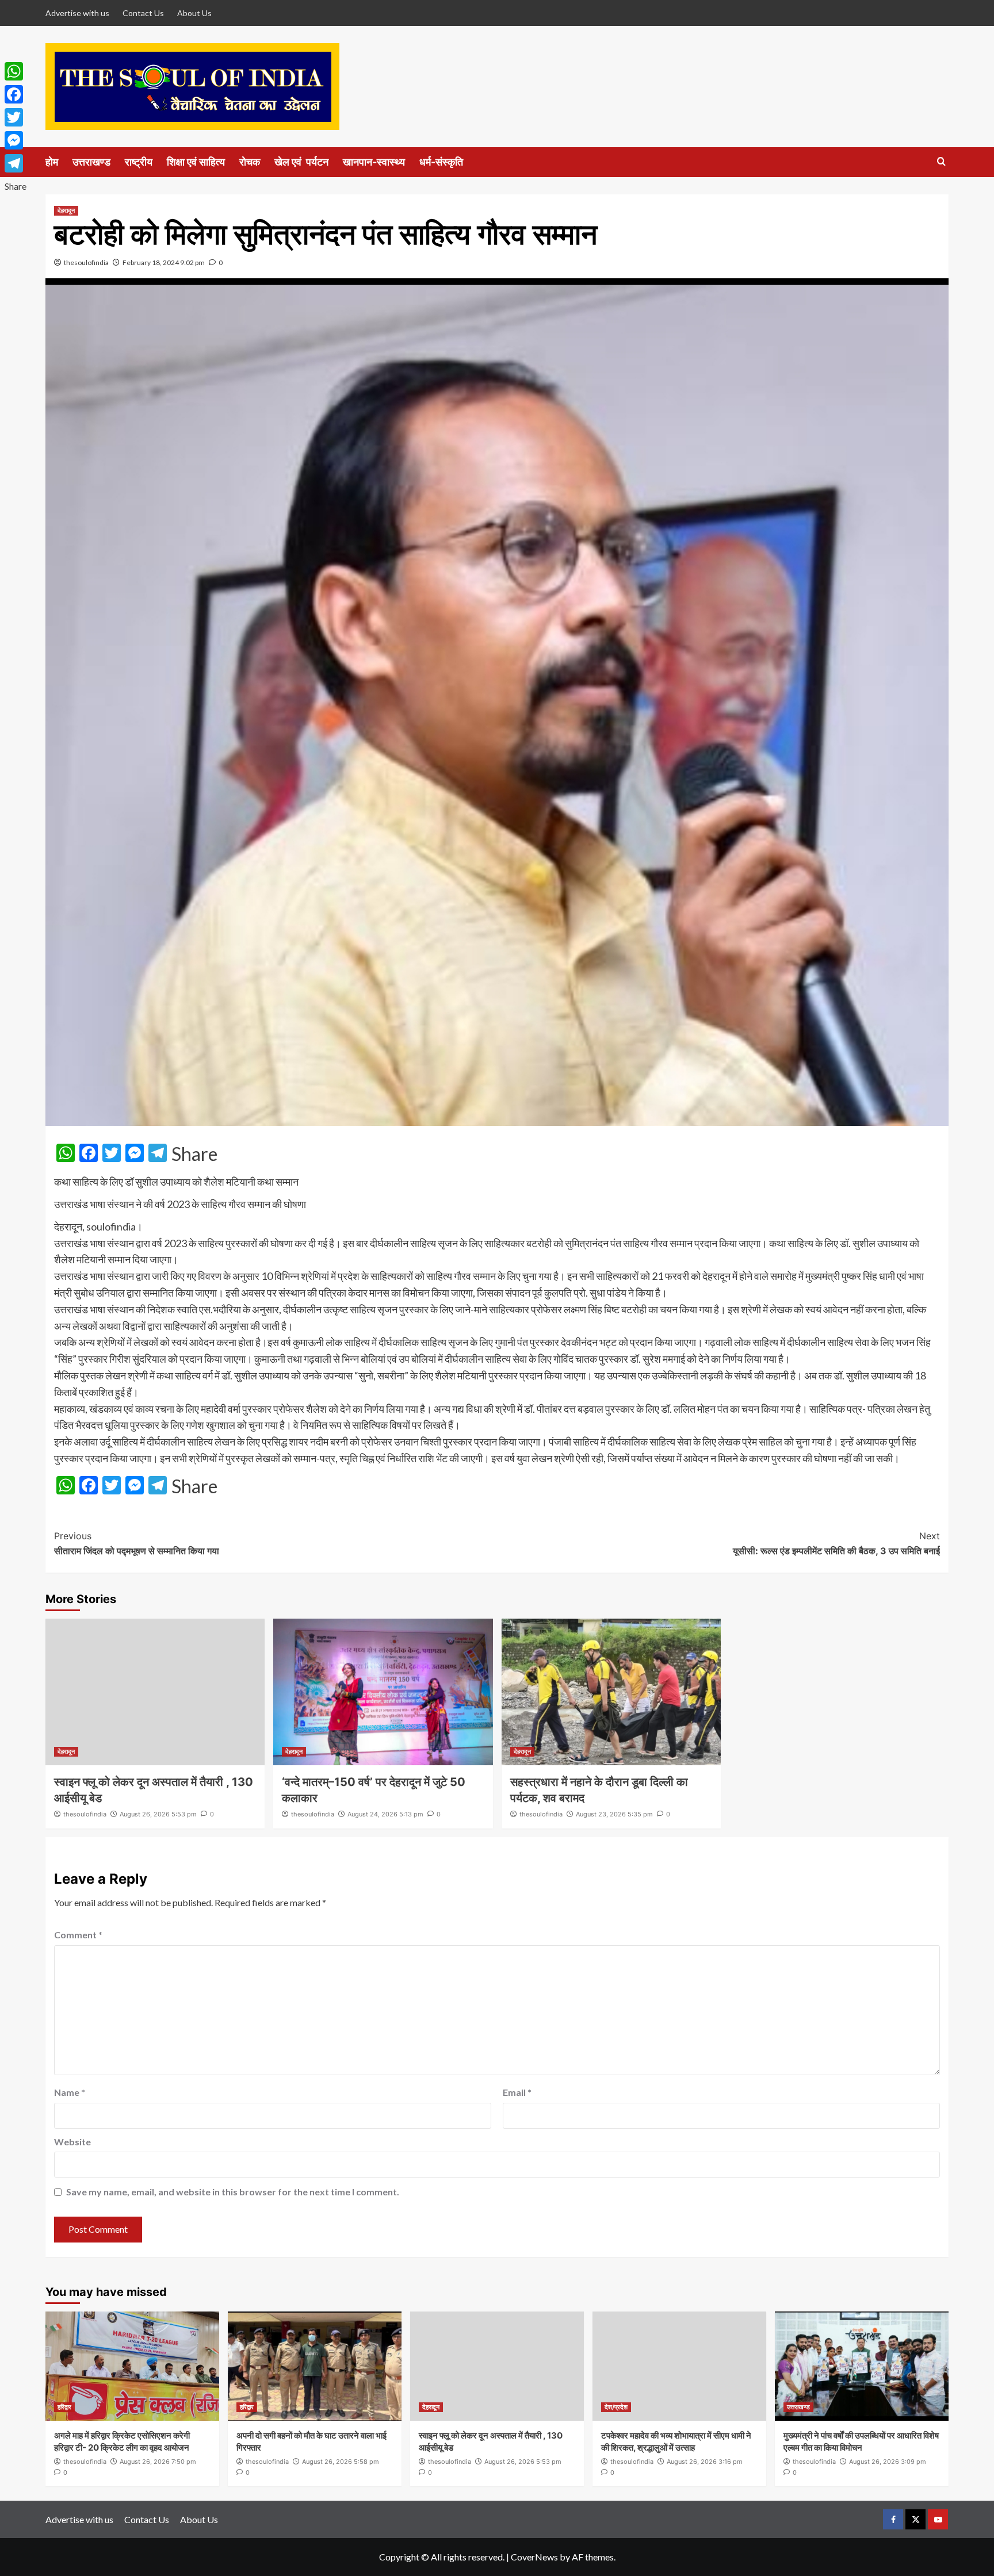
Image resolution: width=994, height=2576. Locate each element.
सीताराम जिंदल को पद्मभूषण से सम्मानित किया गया (137, 1543)
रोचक (250, 162)
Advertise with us (77, 13)
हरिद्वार (64, 2407)
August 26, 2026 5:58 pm (341, 2462)
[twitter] (915, 2519)
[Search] (941, 162)
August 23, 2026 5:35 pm (614, 1814)
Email (517, 2092)
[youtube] (938, 2519)
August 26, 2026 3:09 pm (888, 2462)
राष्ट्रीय (139, 162)
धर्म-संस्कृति (441, 162)
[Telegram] (16, 163)
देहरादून (66, 210)
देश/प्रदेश (616, 2407)
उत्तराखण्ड (91, 162)
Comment (78, 1935)
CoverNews (534, 2557)
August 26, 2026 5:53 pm (158, 1814)
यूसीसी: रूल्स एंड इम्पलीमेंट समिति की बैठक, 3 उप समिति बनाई (836, 1543)
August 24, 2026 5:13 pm (385, 1814)
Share (194, 1154)
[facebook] (893, 2519)
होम (52, 162)
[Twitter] (16, 117)
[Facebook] (16, 94)
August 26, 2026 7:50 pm (158, 2462)
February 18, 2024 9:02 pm (164, 262)
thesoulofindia (86, 262)
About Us (194, 13)
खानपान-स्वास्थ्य (374, 162)
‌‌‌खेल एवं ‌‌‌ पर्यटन (301, 162)
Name (70, 2092)
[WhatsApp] (16, 71)
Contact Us (143, 13)
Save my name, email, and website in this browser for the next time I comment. (233, 2192)
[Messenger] (16, 140)
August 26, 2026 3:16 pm (705, 2462)
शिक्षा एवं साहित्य (196, 162)
